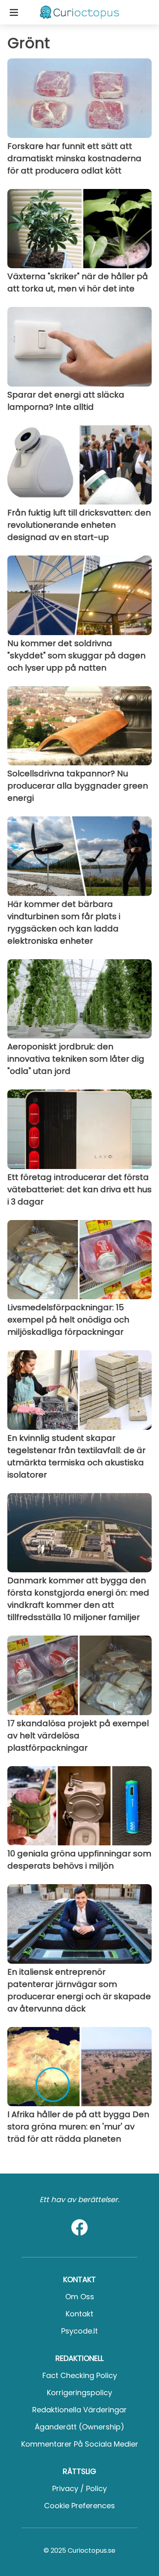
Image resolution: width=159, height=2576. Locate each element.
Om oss (80, 2297)
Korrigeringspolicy (79, 2393)
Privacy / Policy (79, 2488)
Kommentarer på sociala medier (80, 2444)
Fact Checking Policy (80, 2375)
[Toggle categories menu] (14, 12)
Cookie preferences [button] (79, 2506)
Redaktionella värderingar (79, 2410)
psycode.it (79, 2331)
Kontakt (79, 2314)
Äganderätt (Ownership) (79, 2427)
